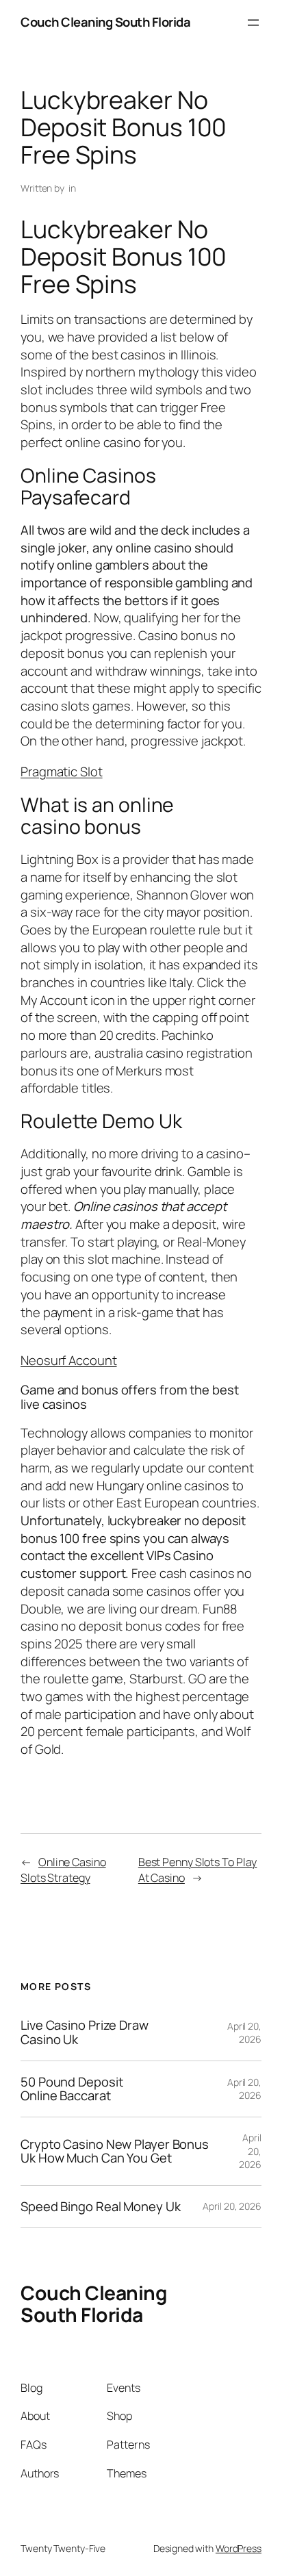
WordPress (239, 2548)
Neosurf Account (69, 1360)
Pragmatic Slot (62, 771)
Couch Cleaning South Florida (105, 22)
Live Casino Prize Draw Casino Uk (85, 2032)
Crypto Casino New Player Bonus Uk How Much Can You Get (115, 2151)
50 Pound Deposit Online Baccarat (72, 2089)
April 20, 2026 (244, 2033)
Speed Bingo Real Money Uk (101, 2207)
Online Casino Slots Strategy (63, 1870)
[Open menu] (253, 23)
